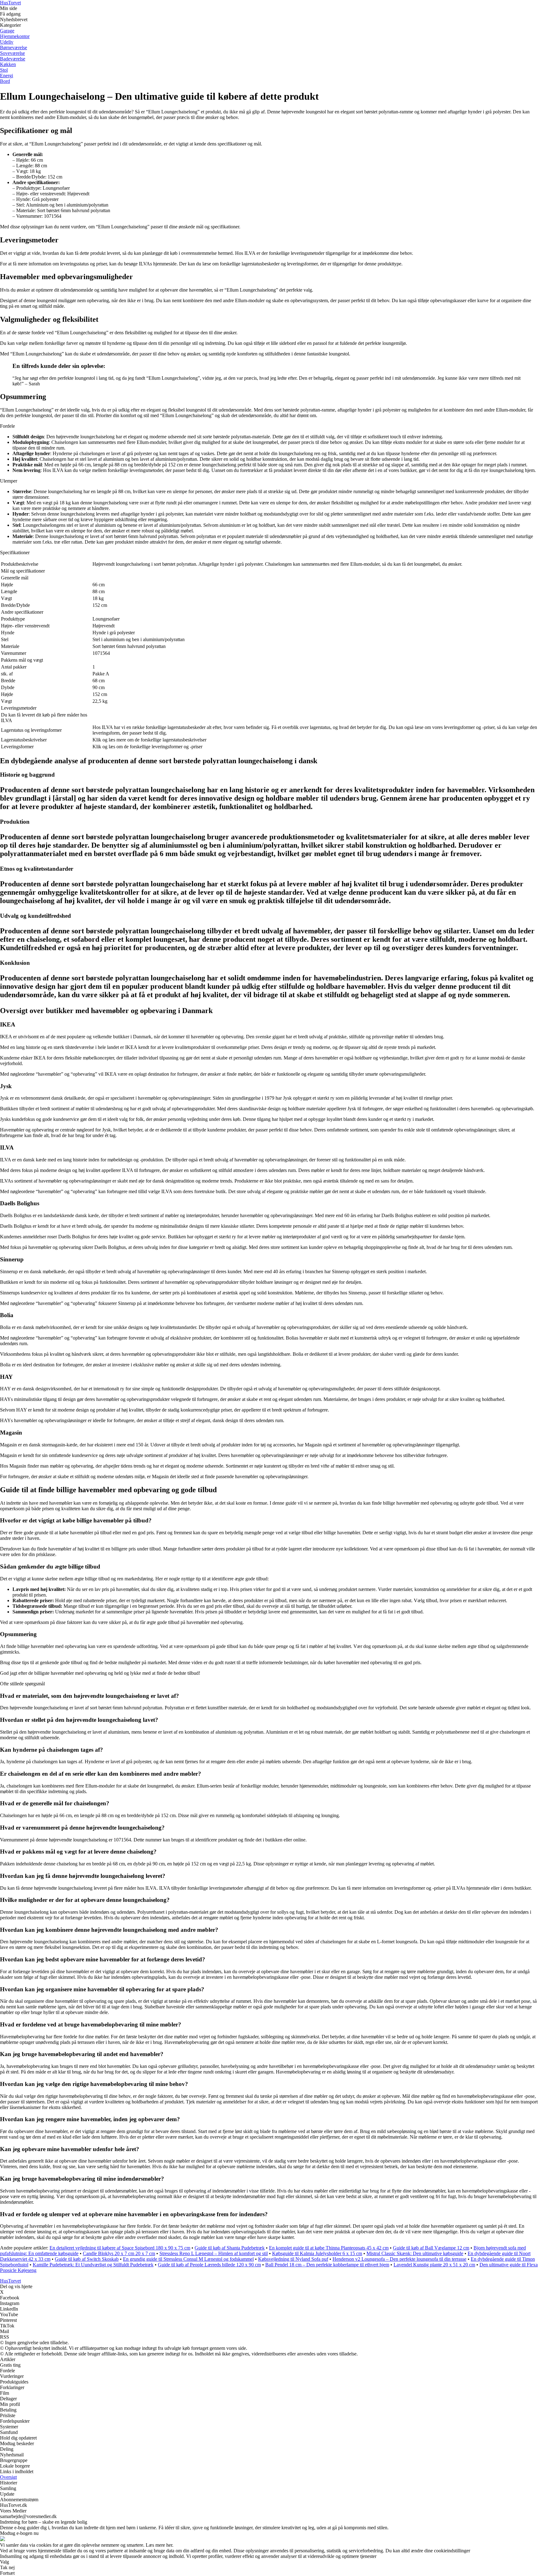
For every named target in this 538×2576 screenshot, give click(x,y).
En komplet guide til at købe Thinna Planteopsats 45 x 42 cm (329, 2248)
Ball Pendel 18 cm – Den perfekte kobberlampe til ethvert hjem (327, 2265)
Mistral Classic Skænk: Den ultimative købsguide (415, 2253)
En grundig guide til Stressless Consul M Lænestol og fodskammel (188, 2259)
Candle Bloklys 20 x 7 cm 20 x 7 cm (119, 2253)
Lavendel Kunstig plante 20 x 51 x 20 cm (434, 2265)
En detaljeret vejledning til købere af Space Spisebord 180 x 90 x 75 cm (120, 2248)
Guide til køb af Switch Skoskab (87, 2259)
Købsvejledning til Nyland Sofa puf (293, 2259)
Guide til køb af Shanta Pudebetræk (230, 2248)
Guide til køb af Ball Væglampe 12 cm (431, 2248)
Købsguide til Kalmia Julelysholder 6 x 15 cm (317, 2253)
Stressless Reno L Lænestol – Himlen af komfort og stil (214, 2253)
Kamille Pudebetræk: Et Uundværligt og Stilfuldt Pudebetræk (93, 2265)
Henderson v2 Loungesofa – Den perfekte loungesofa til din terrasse (399, 2259)
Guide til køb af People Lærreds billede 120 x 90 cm (209, 2265)
